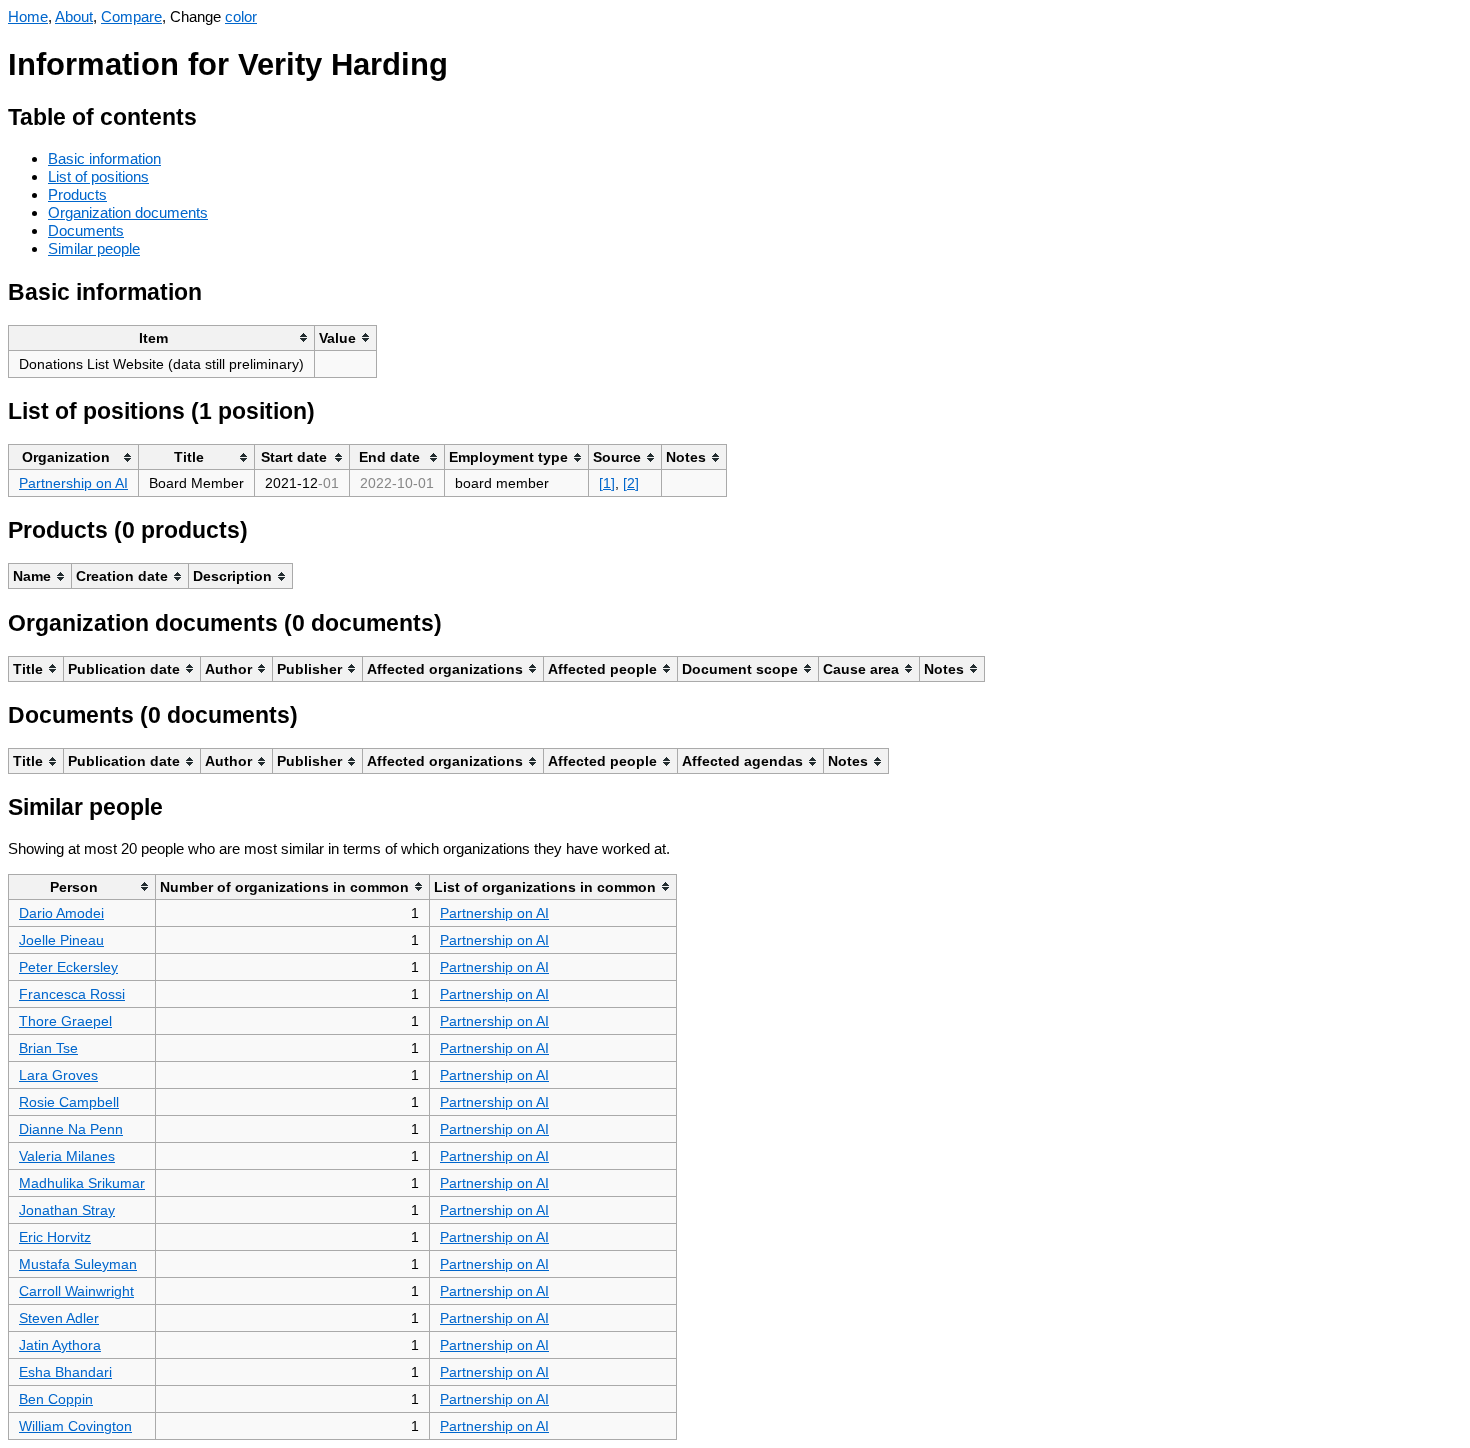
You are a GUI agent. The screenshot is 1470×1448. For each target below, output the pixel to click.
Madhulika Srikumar (82, 1183)
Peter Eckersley (68, 967)
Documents (86, 230)
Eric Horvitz (55, 1237)
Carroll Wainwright (76, 1291)
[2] (631, 483)
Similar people (94, 248)
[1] (607, 483)
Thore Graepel (65, 1021)
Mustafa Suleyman (78, 1264)
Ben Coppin (56, 1399)
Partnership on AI (73, 483)
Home (28, 16)
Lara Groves (58, 1075)
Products (77, 194)
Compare (131, 16)
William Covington (75, 1426)
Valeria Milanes (67, 1156)
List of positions (98, 176)
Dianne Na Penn (71, 1129)
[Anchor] (212, 114)
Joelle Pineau (61, 940)
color (241, 16)
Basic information (104, 158)
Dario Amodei (61, 913)
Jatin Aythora (60, 1345)
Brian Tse (48, 1048)
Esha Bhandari (65, 1372)
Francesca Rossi (72, 994)
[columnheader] (162, 337)
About (74, 16)
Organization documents (128, 212)
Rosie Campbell (69, 1102)
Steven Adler (59, 1318)
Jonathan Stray (67, 1210)
